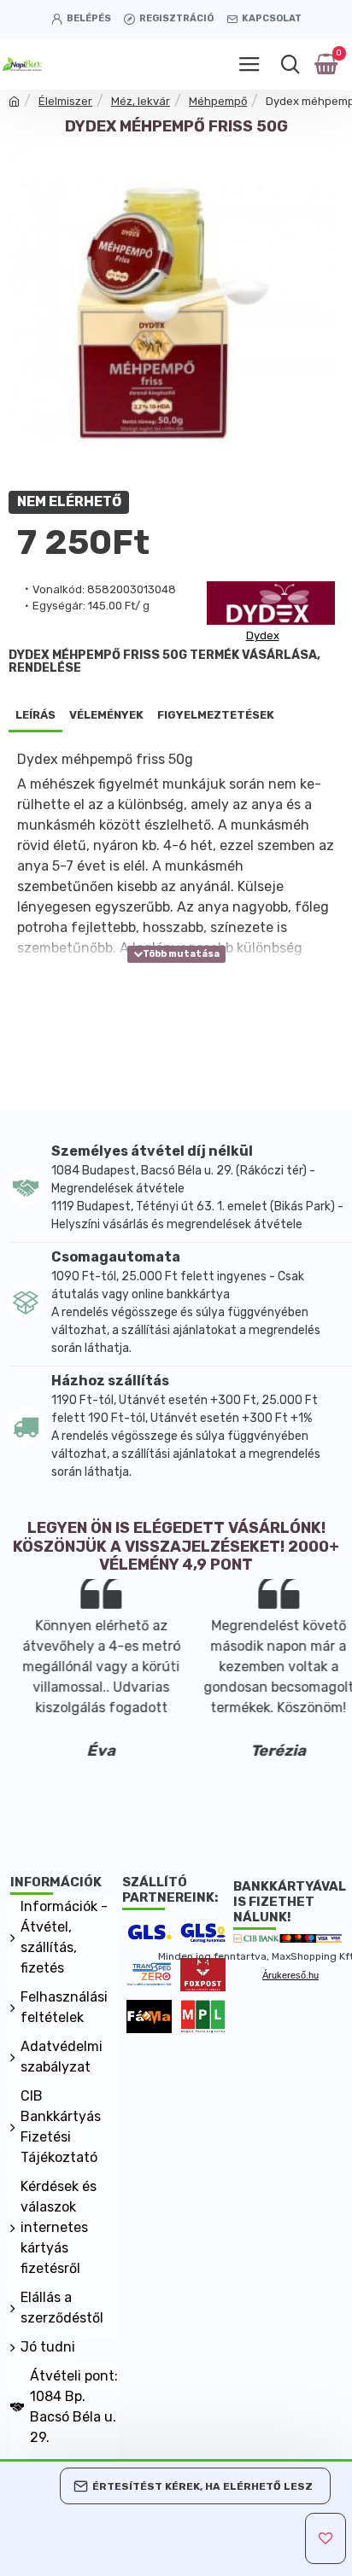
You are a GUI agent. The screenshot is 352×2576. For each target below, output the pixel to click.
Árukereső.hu (290, 1975)
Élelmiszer (65, 101)
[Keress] (290, 64)
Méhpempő (218, 101)
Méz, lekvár (141, 101)
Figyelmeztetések (216, 715)
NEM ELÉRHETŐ (69, 502)
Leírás (35, 715)
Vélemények (106, 715)
